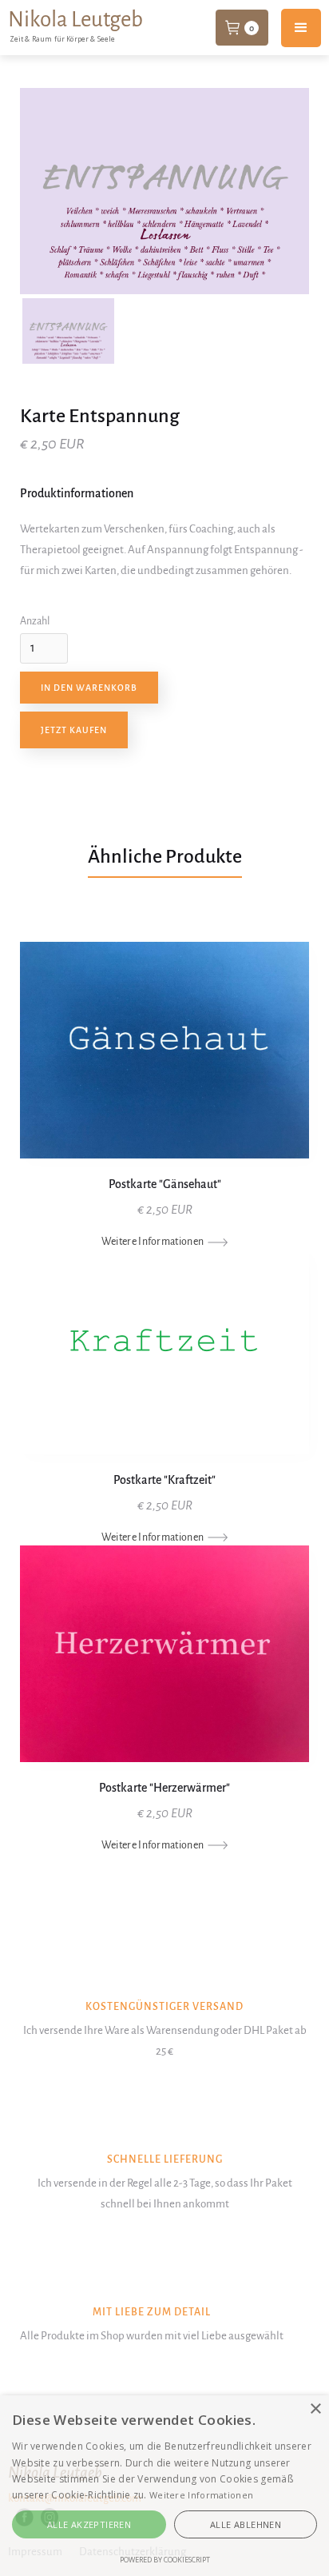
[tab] (68, 331)
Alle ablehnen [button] (246, 2524)
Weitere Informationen (201, 2495)
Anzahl (35, 621)
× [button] (315, 2409)
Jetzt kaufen (74, 730)
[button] (242, 27)
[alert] (164, 2486)
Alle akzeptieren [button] (89, 2524)
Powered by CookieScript (165, 2560)
